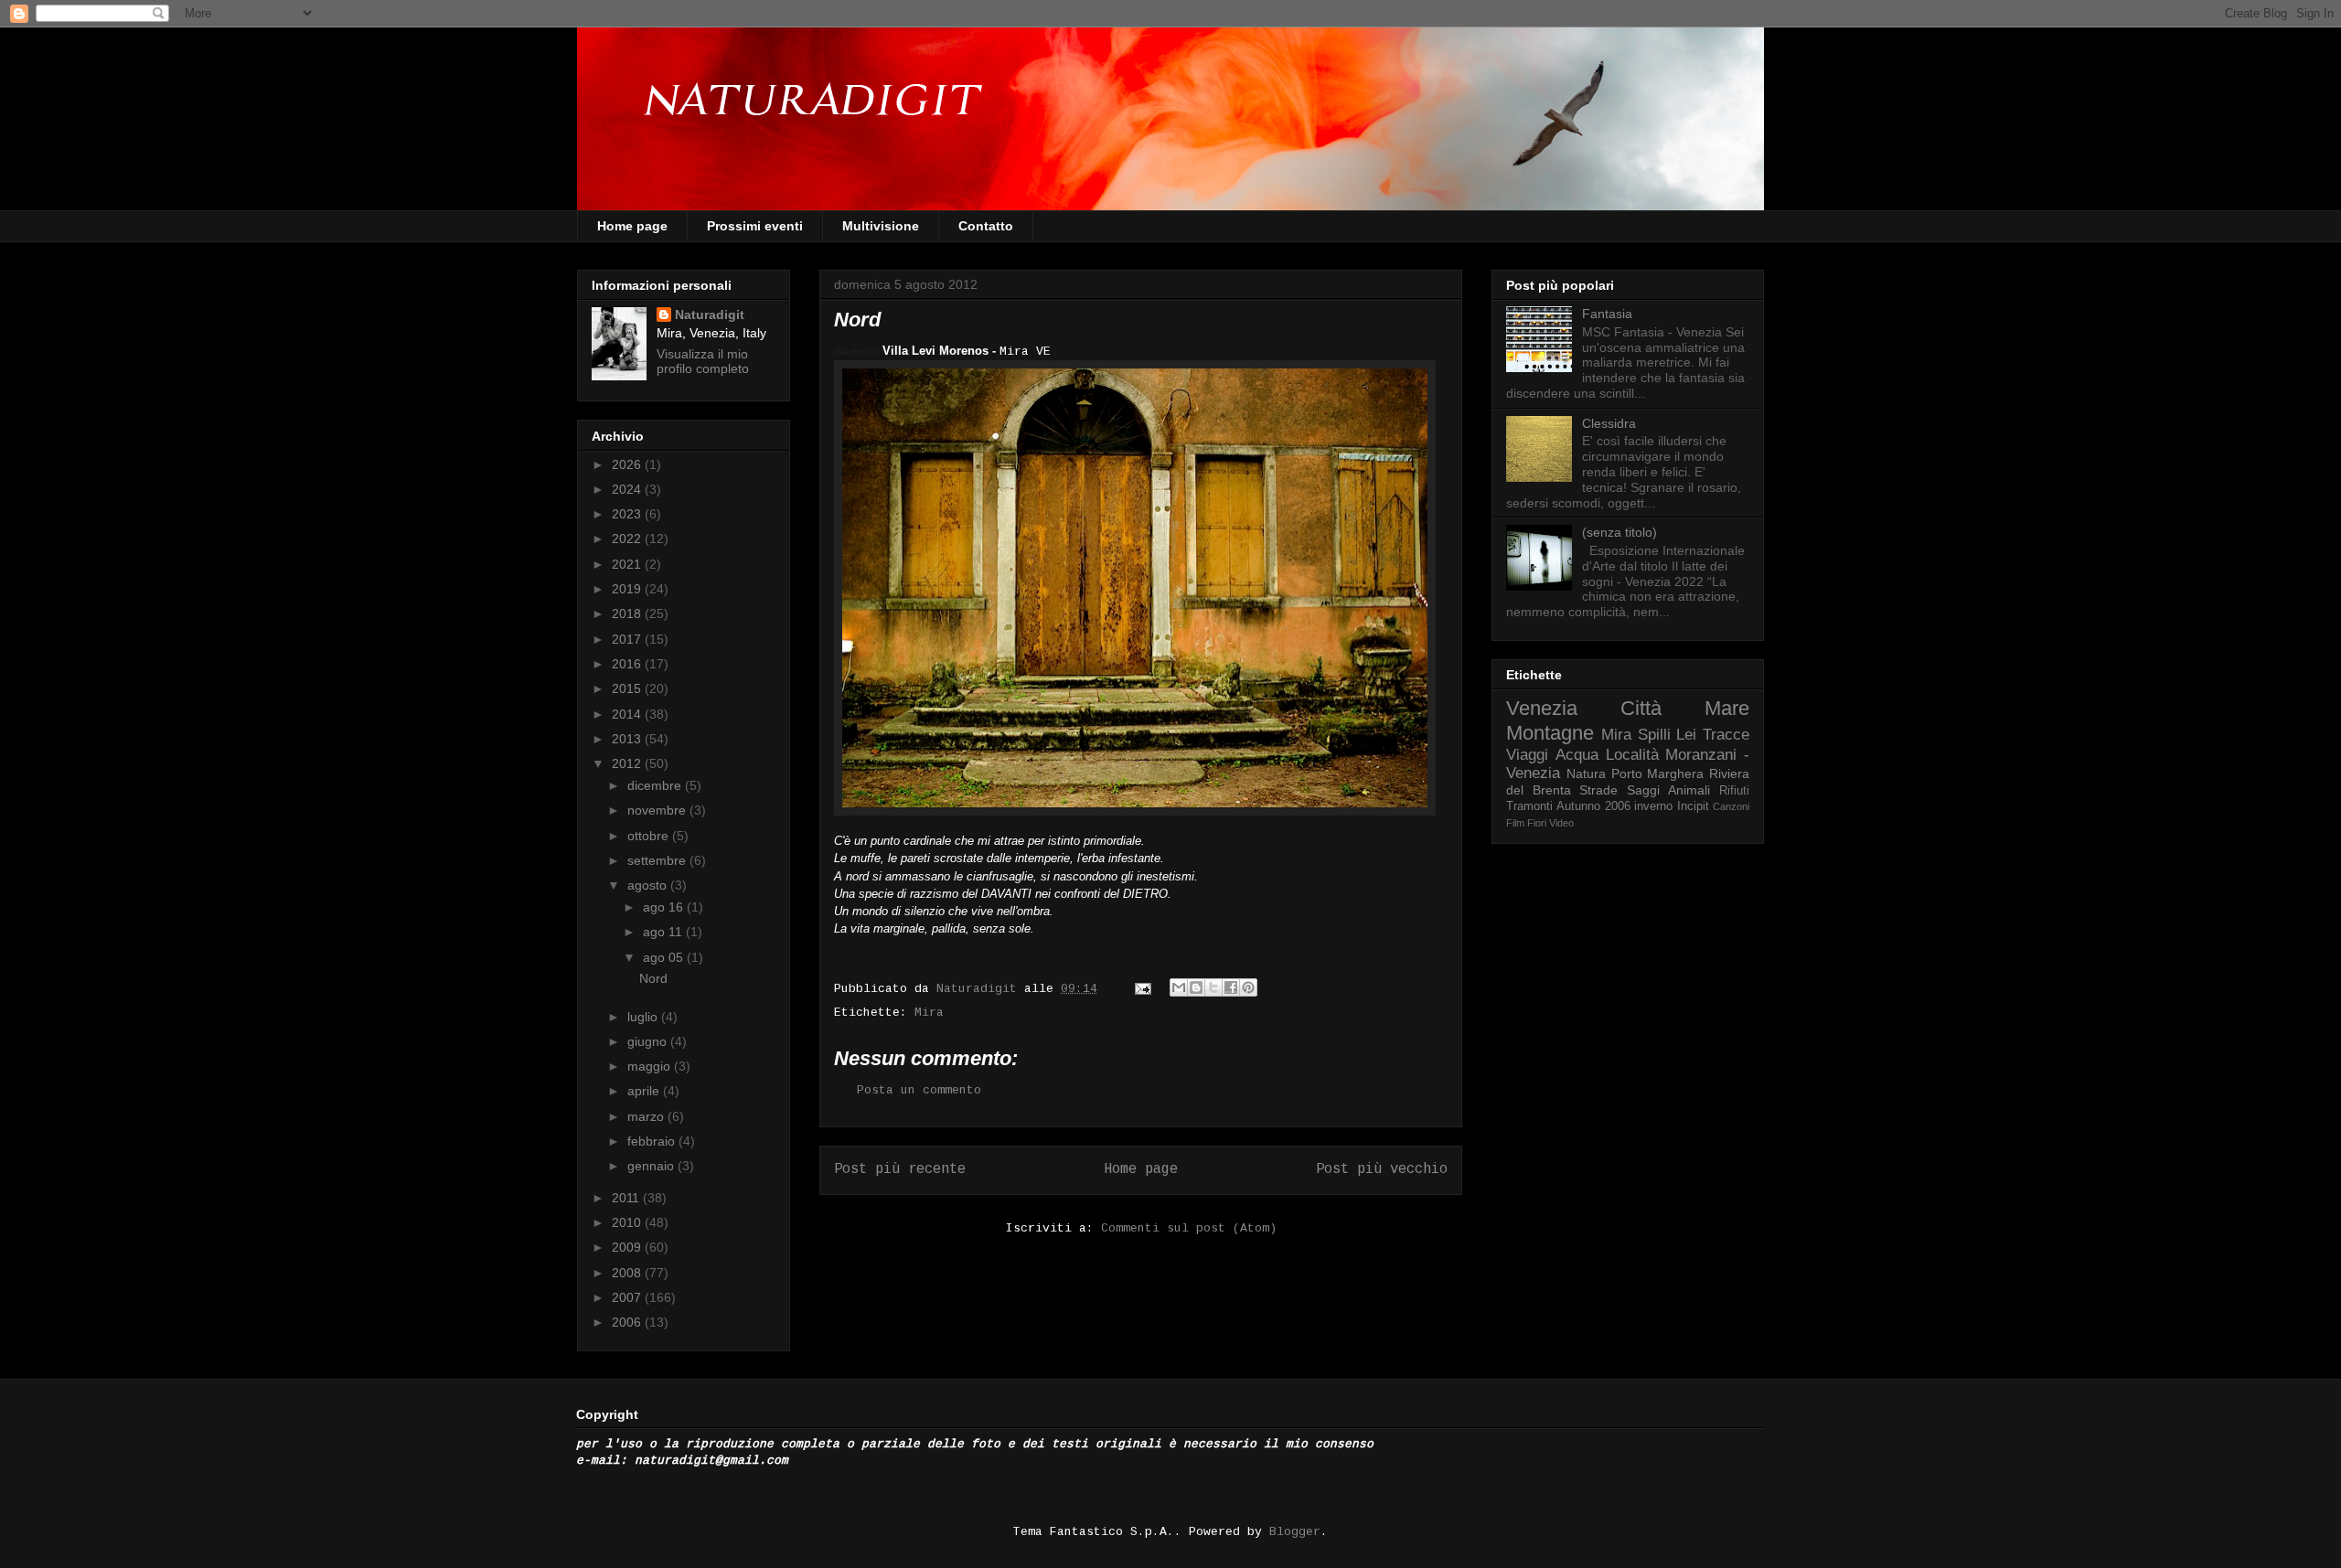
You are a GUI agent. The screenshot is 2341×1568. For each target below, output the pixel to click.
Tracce (1726, 735)
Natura (1586, 773)
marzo (647, 1116)
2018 (628, 613)
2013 (628, 739)
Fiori (1537, 823)
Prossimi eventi (755, 226)
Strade (1598, 790)
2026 (628, 464)
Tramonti (1529, 806)
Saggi (1643, 790)
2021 (628, 564)
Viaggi (1527, 755)
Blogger (1295, 1532)
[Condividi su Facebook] (1231, 987)
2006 (628, 1322)
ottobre (650, 836)
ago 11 (664, 932)
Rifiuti (1734, 791)
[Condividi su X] (1213, 987)
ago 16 (665, 907)
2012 (628, 763)
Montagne (1550, 733)
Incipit (1693, 806)
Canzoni (1731, 806)
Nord (653, 978)
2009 (628, 1247)
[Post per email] (1144, 989)
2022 (628, 539)
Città (1641, 708)
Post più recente (900, 1169)
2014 (628, 714)
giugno (649, 1041)
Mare (1727, 708)
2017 (628, 639)
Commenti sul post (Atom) (1189, 1228)
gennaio (652, 1166)
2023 (628, 514)
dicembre (656, 785)
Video (1561, 823)
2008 (628, 1273)
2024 (628, 489)
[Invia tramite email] (1179, 987)
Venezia (1542, 708)
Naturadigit (980, 989)
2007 (628, 1297)
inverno (1653, 806)
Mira (929, 1013)
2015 (628, 688)
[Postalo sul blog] (1196, 987)
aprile (645, 1091)
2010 (628, 1222)
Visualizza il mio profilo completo (703, 361)
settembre (658, 860)
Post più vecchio (1382, 1169)
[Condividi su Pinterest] (1248, 987)
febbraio (653, 1141)
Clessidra (1609, 423)
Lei (1686, 735)
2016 (628, 664)
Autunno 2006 (1593, 806)
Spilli (1654, 735)
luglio (644, 1017)
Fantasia (1607, 314)
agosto (649, 885)
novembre (658, 810)
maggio (651, 1066)
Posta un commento (919, 1090)
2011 (627, 1198)
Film (1515, 823)
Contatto (986, 226)
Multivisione (881, 226)
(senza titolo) (1619, 532)
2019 (628, 589)
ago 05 (665, 957)
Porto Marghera (1658, 773)
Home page (632, 226)
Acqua (1577, 755)
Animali (1689, 790)
